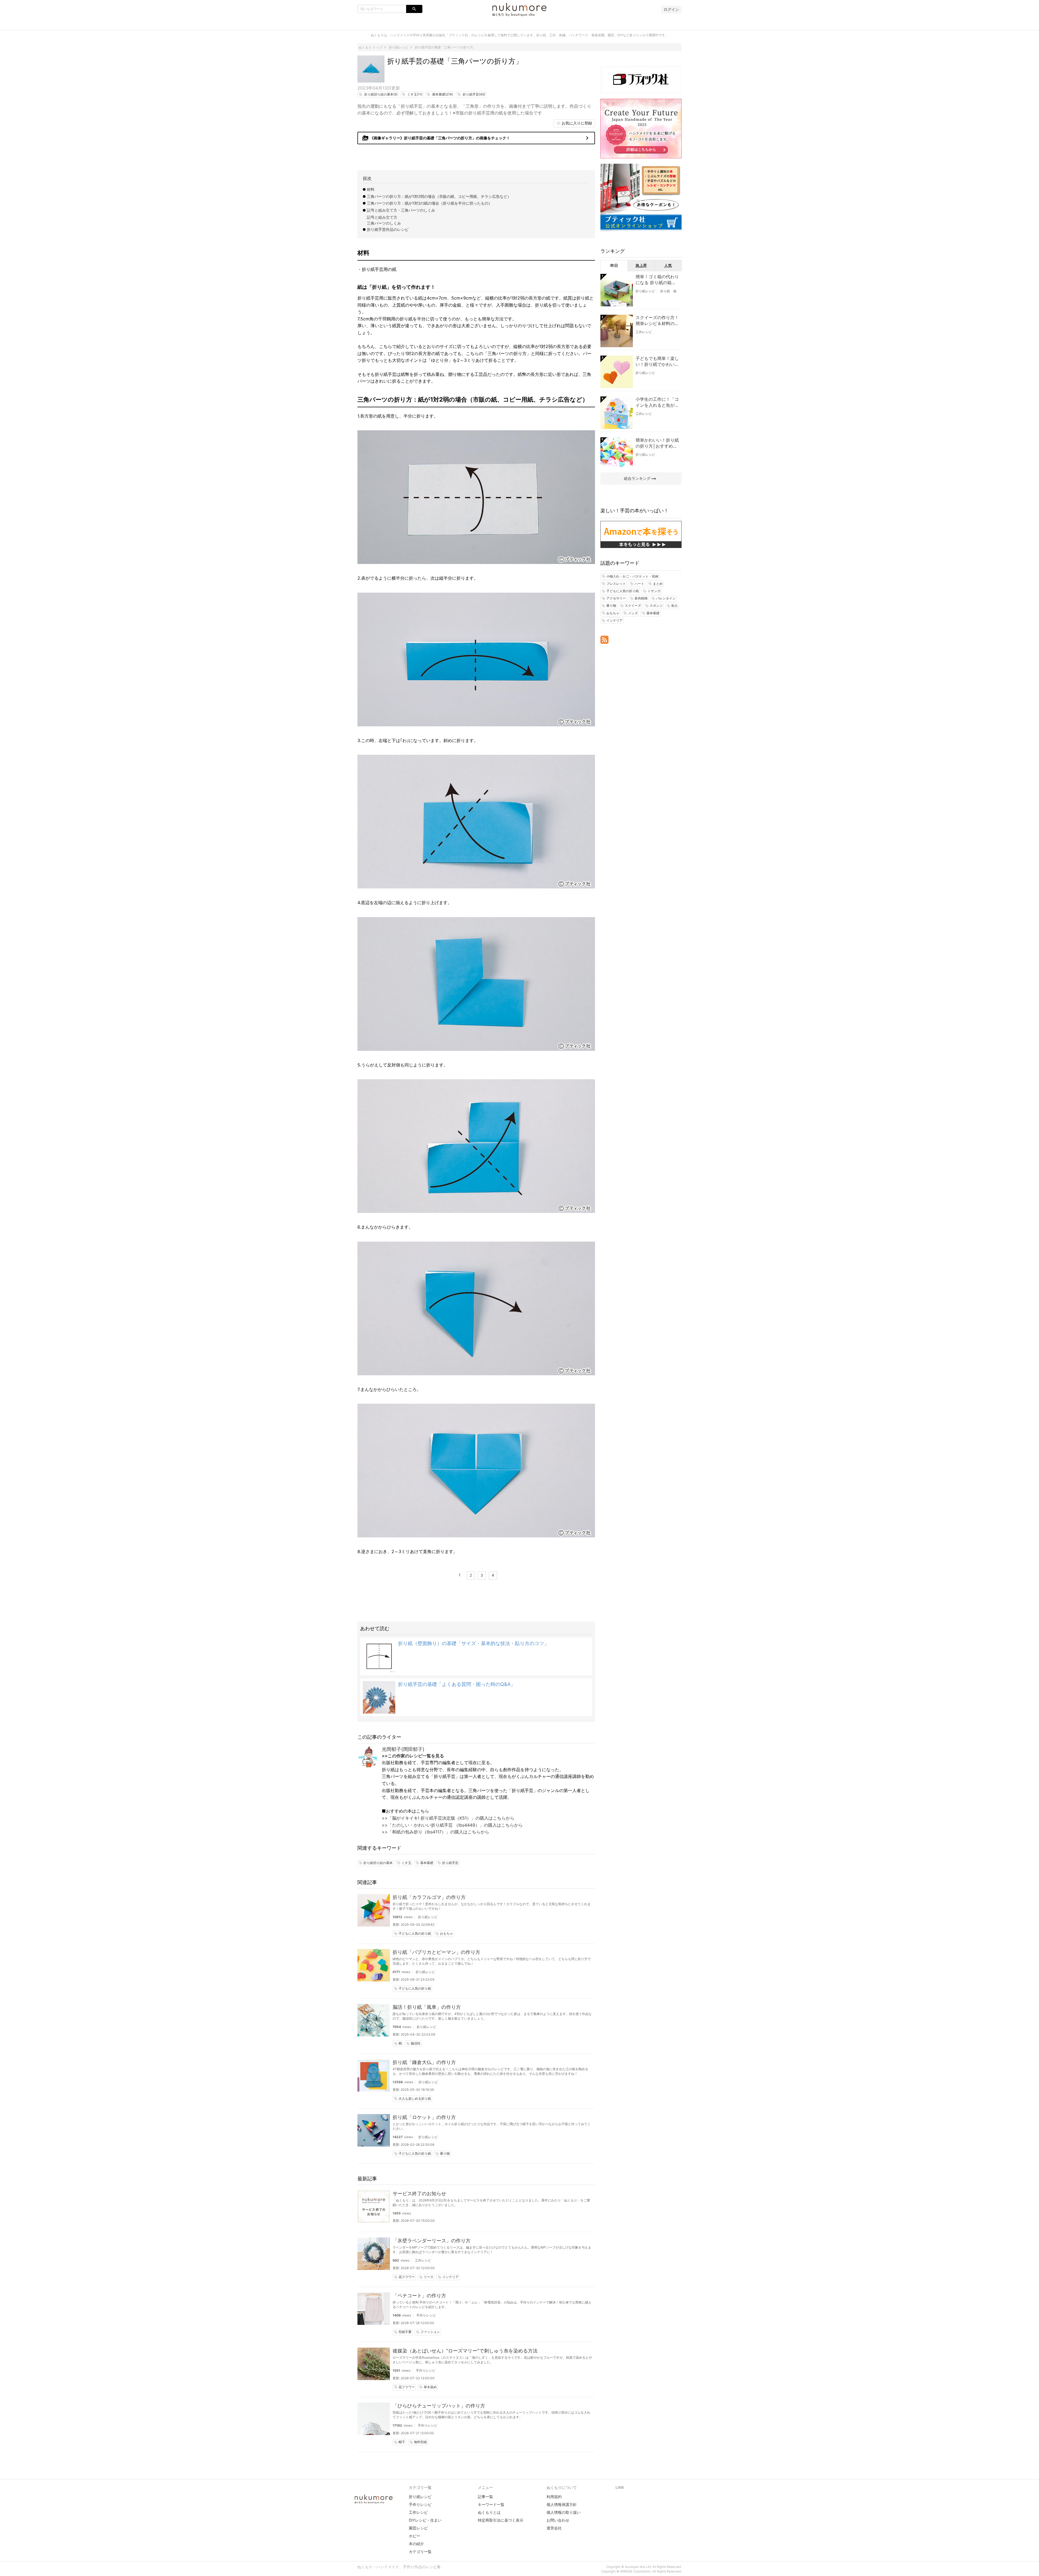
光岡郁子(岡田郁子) (403, 1749)
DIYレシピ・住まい (425, 2520)
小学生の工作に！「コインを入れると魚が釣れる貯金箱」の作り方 (657, 402)
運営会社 (554, 2528)
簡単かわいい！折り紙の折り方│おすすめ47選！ (657, 443)
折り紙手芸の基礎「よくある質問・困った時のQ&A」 (457, 1684)
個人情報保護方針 (562, 2504)
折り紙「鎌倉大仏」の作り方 (424, 2062)
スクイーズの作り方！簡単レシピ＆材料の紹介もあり (657, 321)
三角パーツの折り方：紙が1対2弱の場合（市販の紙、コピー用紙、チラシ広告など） (439, 196)
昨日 (614, 265)
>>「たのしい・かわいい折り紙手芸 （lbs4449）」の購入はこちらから (452, 1825)
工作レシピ (423, 2260)
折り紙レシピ (428, 1917)
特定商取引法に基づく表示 (501, 2520)
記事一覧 (485, 2497)
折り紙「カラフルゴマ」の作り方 (429, 1897)
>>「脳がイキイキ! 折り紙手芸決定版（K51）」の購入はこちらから (448, 1818)
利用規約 (554, 2497)
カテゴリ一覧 (420, 2552)
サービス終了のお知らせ (419, 2193)
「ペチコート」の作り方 (419, 2296)
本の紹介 (416, 2544)
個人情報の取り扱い (564, 2512)
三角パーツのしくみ (384, 223)
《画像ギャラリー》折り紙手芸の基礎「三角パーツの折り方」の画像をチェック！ (476, 138)
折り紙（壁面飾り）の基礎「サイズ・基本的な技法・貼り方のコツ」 (474, 1643)
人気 (668, 265)
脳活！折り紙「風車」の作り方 (427, 2007)
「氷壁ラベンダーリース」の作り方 (432, 2241)
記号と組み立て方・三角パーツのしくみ (401, 210)
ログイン (671, 9)
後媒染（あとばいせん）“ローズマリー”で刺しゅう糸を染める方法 (465, 2351)
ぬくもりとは (489, 2512)
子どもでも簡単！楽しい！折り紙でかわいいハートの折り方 (657, 362)
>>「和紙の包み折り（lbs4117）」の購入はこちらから (435, 1832)
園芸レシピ (418, 2528)
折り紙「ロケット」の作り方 (424, 2117)
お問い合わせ (558, 2520)
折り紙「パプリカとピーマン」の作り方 (436, 1952)
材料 (371, 189)
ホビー (415, 2536)
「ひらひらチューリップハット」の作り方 (439, 2406)
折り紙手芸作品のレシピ (388, 229)
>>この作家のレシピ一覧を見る (413, 1756)
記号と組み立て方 (382, 217)
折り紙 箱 (668, 291)
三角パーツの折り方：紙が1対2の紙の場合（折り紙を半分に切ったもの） (430, 203)
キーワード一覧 (491, 2504)
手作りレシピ (426, 2315)
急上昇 (641, 265)
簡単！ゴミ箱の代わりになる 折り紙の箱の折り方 (657, 280)
